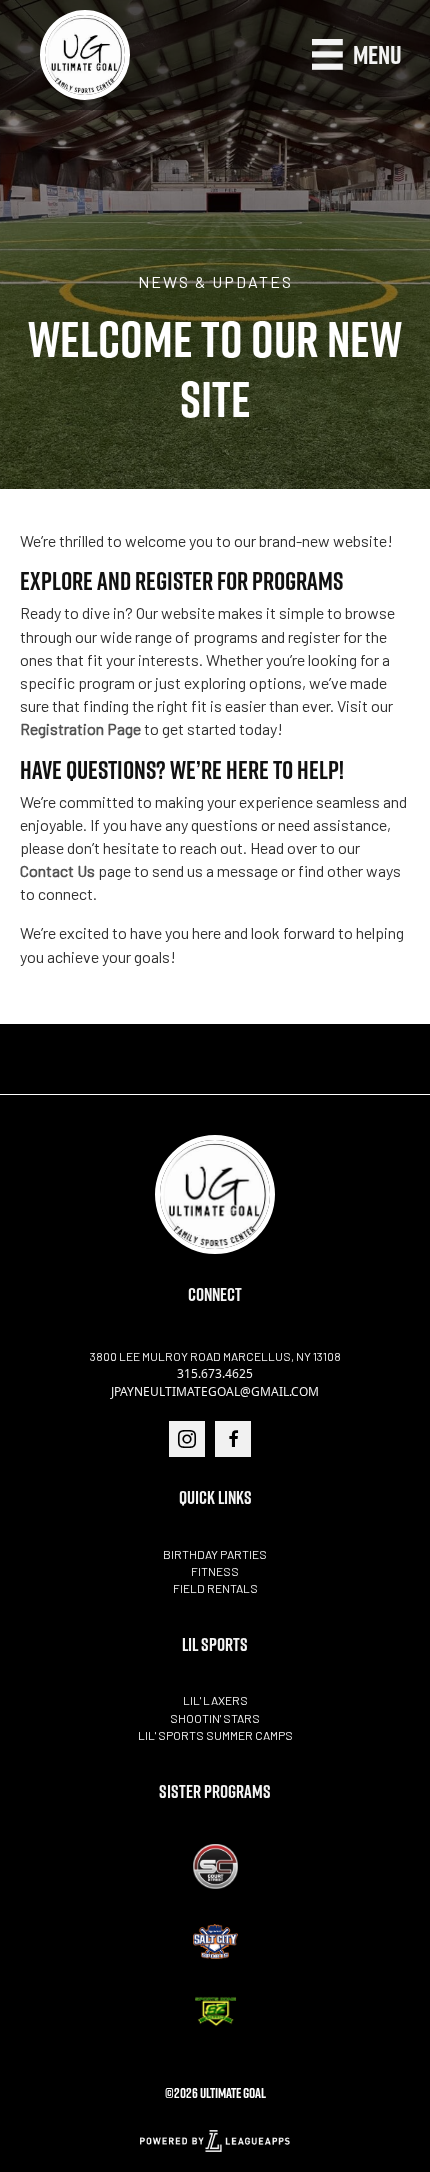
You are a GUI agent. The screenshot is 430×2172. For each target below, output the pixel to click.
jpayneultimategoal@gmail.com (215, 1391)
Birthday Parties (215, 1554)
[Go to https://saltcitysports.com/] (215, 1941)
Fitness (215, 1571)
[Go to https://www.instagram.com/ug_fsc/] (187, 1439)
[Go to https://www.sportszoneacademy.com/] (215, 2011)
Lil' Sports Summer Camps (215, 1735)
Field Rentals (215, 1588)
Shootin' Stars (215, 1718)
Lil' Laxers (215, 1700)
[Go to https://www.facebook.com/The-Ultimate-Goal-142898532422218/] (233, 1439)
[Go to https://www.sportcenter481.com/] (215, 1866)
